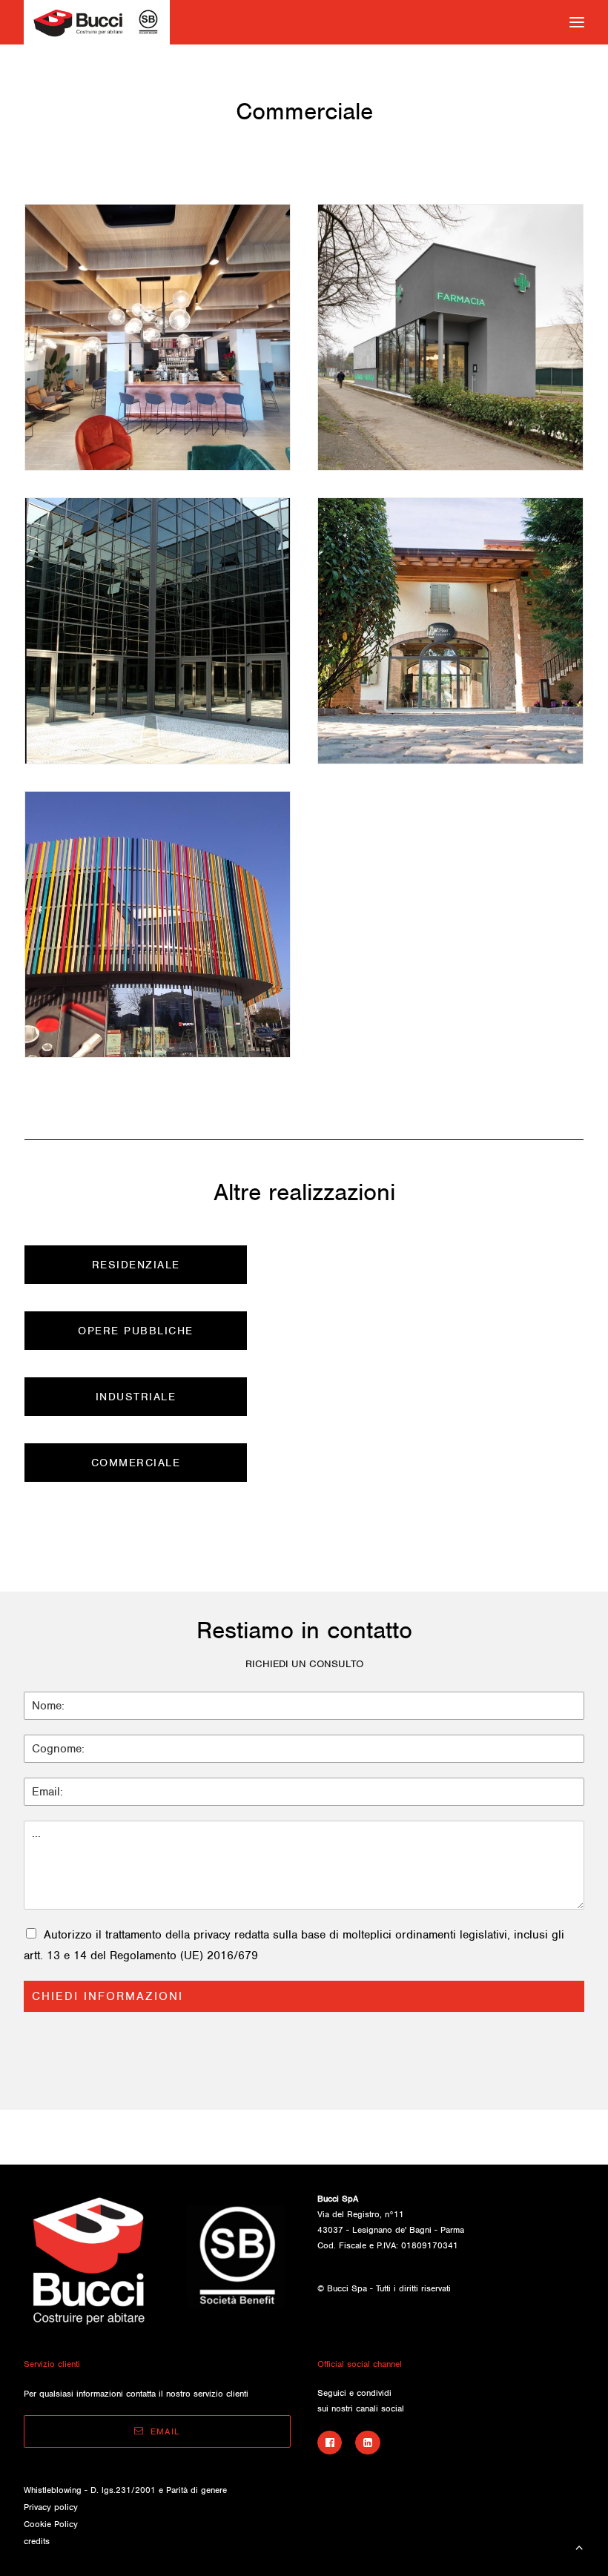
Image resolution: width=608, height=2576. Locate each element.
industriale (136, 1397)
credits (37, 2541)
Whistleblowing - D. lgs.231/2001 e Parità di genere (125, 2490)
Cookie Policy (51, 2524)
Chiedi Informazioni (108, 1996)
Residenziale (136, 1265)
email (165, 2431)
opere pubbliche (136, 1331)
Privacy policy (51, 2507)
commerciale (136, 1463)
